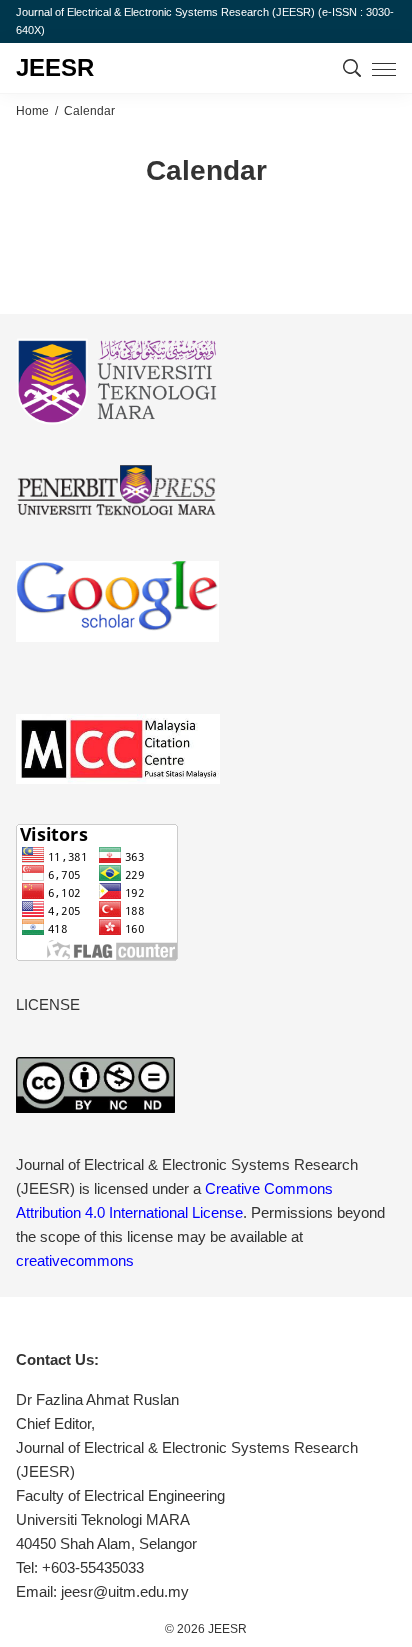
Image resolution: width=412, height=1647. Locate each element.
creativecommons (75, 1260)
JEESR (55, 67)
